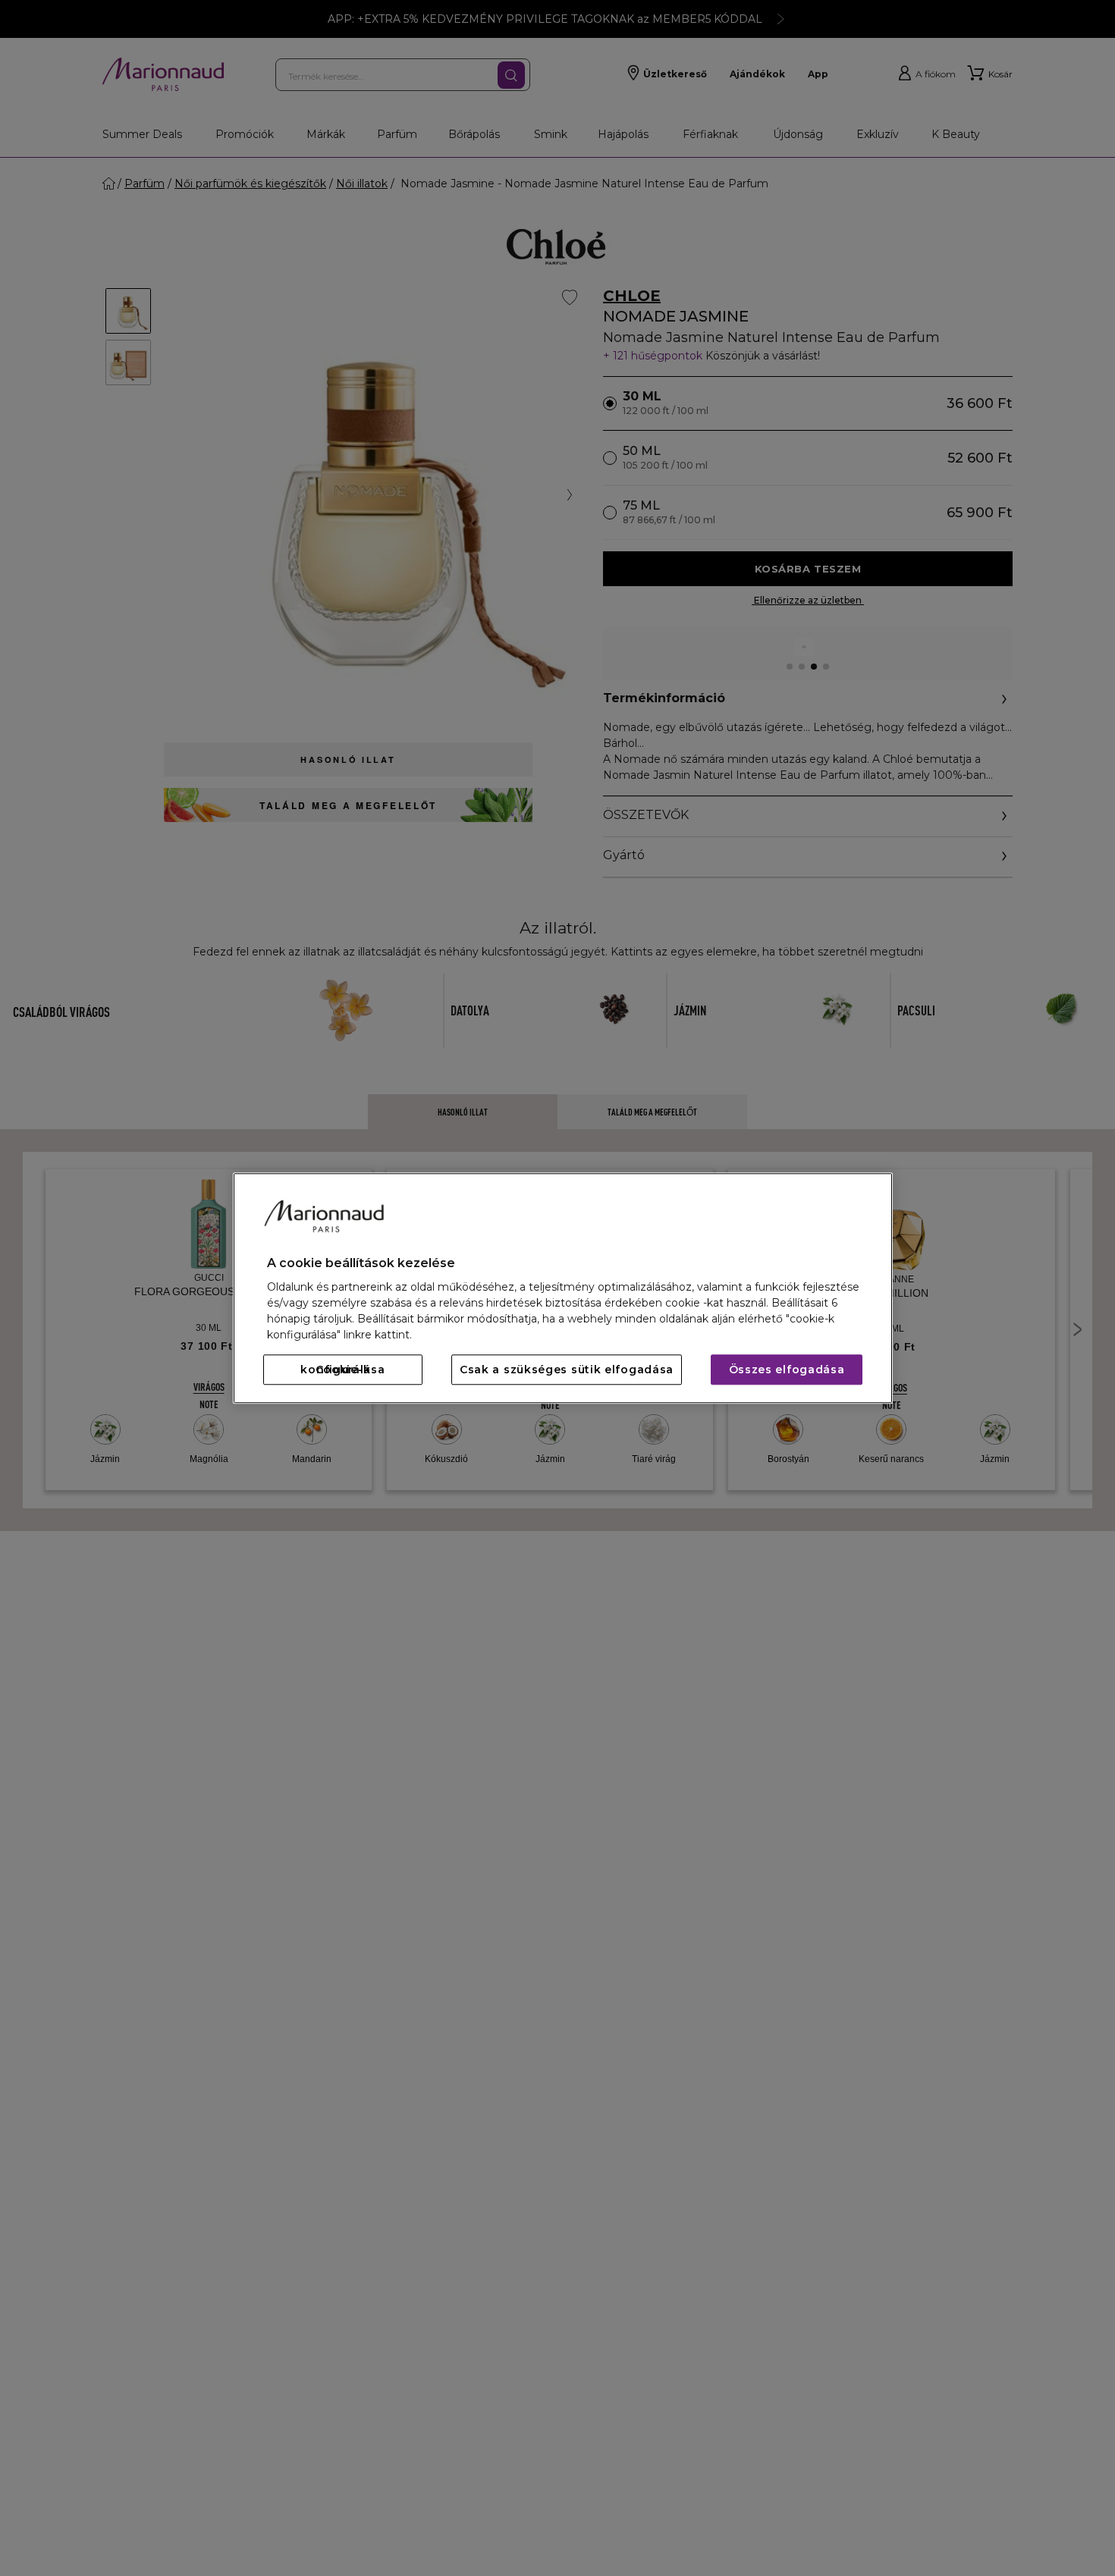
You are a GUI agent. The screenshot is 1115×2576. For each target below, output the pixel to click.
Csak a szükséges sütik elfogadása (567, 1370)
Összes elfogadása (787, 1370)
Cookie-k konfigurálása (342, 1370)
